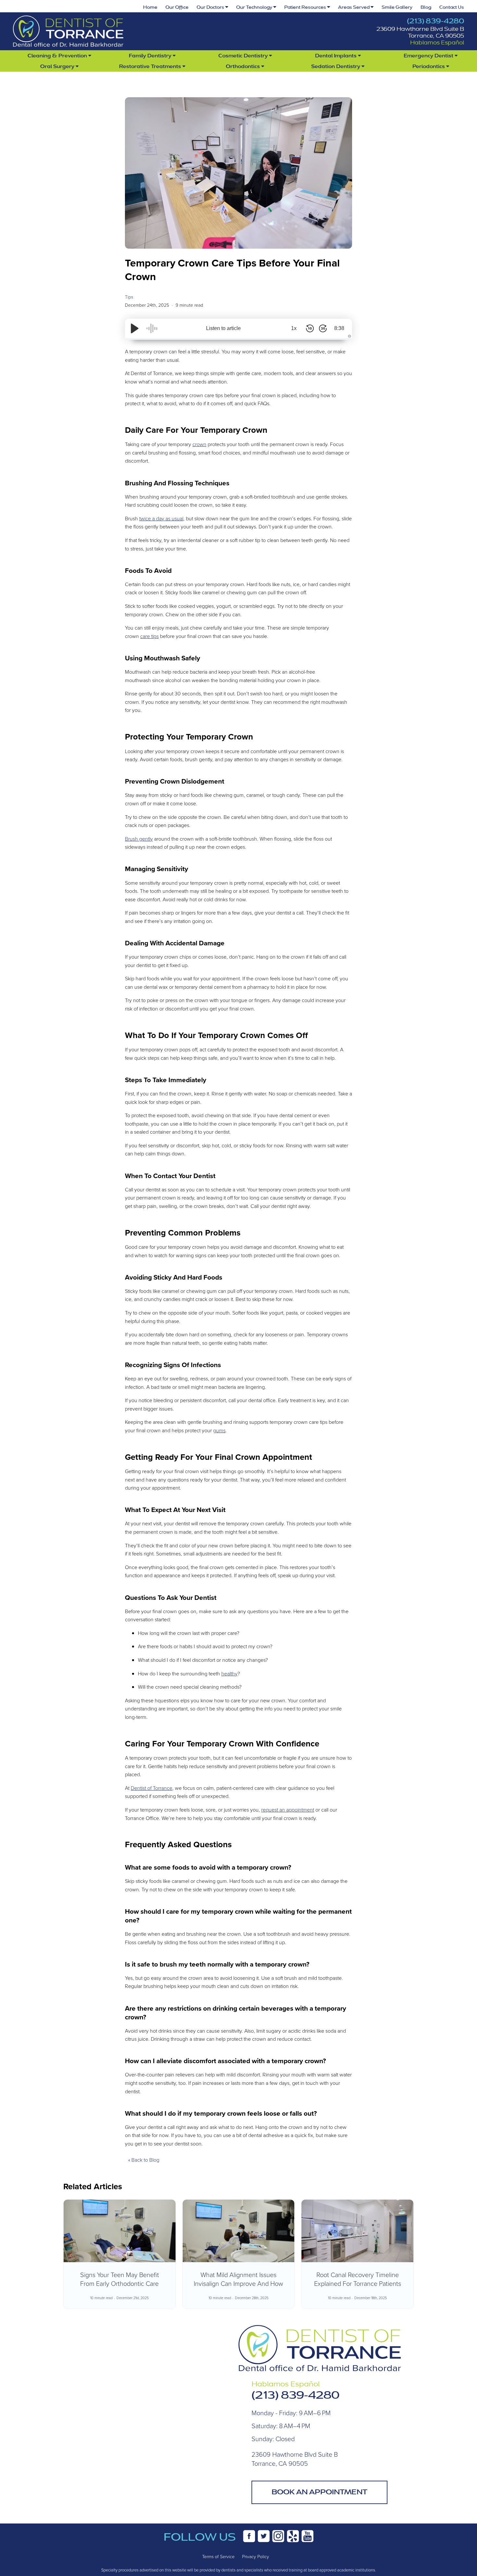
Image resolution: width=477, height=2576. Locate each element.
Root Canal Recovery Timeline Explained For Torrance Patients (358, 2279)
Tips (129, 297)
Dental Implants (336, 56)
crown (199, 444)
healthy (229, 1673)
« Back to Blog (144, 2160)
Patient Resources (306, 7)
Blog (426, 7)
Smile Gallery (397, 7)
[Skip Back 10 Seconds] (310, 328)
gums (219, 1430)
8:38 (339, 328)
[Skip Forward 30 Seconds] (323, 328)
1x (294, 328)
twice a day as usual (161, 518)
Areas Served (354, 7)
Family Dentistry (151, 56)
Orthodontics (244, 66)
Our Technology (255, 7)
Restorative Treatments (151, 66)
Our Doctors (211, 7)
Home (150, 7)
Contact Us (452, 7)
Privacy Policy (256, 2556)
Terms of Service (218, 2556)
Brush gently (139, 839)
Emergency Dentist (429, 56)
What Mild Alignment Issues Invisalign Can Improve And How (238, 2279)
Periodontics (429, 66)
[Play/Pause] (135, 328)
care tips (149, 636)
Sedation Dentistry (336, 66)
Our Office (177, 7)
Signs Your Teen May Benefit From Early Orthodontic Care (120, 2279)
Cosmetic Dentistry (244, 56)
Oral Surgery (58, 66)
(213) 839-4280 (435, 21)
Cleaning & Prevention (58, 56)
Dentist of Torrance (152, 1788)
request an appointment (288, 1810)
